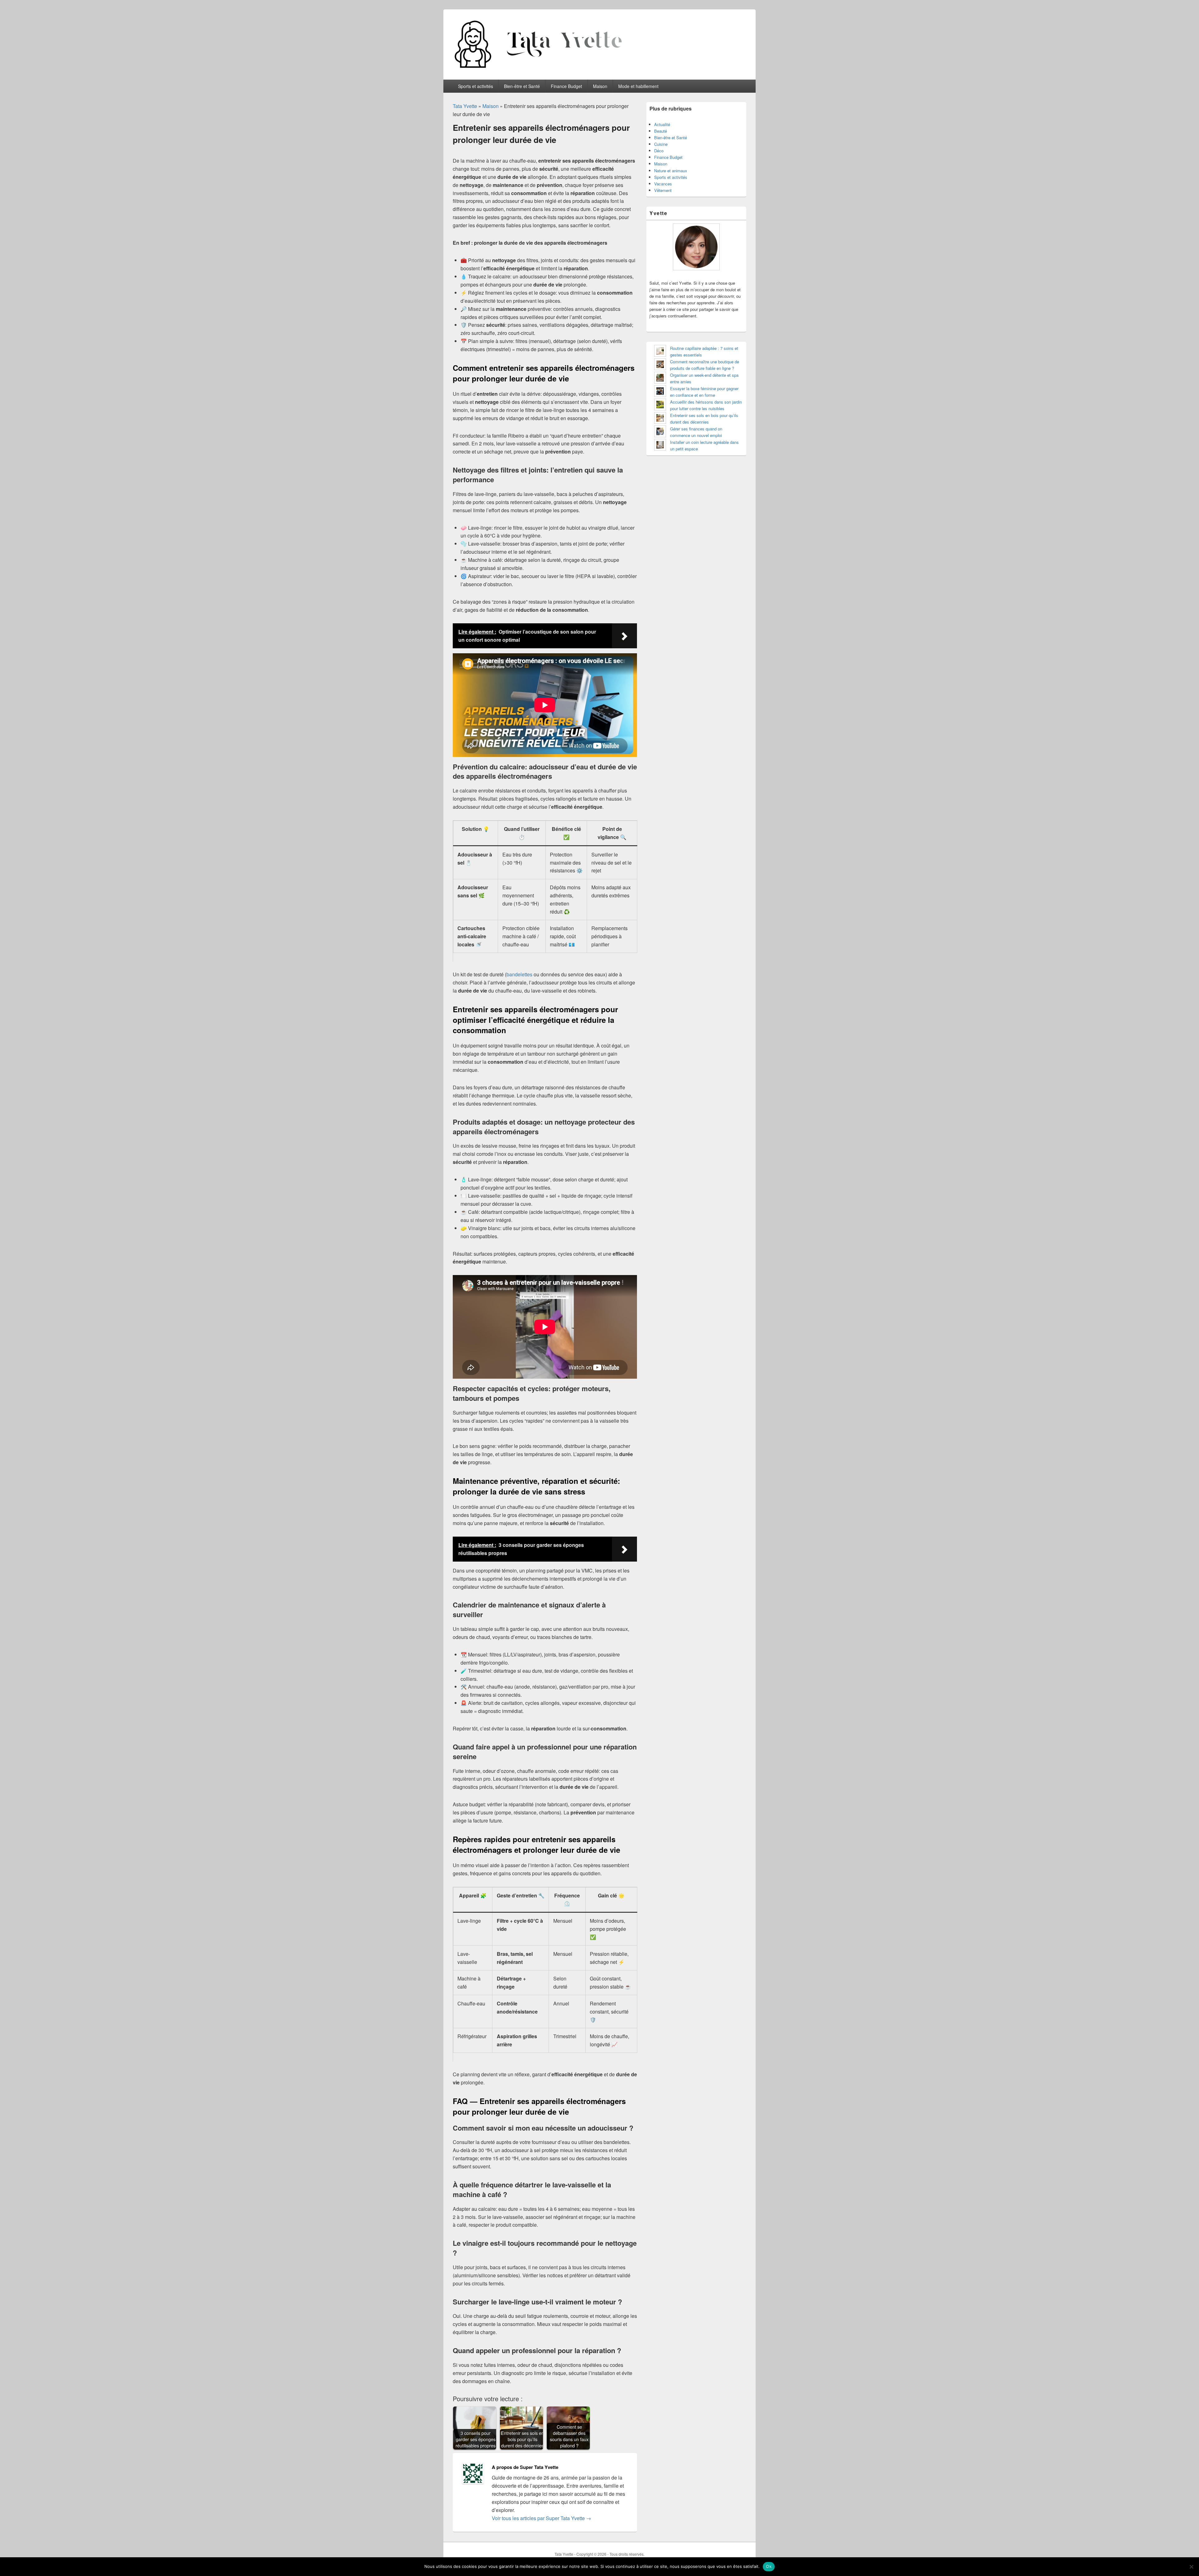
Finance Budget (566, 86)
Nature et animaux (671, 171)
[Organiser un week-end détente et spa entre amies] (660, 378)
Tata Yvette (465, 106)
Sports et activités (476, 86)
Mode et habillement (638, 86)
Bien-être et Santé (522, 86)
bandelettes (519, 974)
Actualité (662, 124)
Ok (769, 2566)
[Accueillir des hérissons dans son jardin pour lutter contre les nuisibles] (660, 405)
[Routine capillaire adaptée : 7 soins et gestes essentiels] (660, 352)
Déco (659, 151)
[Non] (1191, 2567)
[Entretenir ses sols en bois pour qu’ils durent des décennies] (660, 419)
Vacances (663, 184)
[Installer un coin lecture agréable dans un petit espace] (660, 446)
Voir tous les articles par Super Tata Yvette (541, 2518)
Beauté (661, 131)
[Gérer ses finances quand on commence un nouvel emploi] (660, 432)
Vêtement (663, 190)
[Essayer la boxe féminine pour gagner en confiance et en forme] (660, 392)
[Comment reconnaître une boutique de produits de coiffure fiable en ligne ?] (660, 365)
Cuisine (661, 144)
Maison (600, 86)
